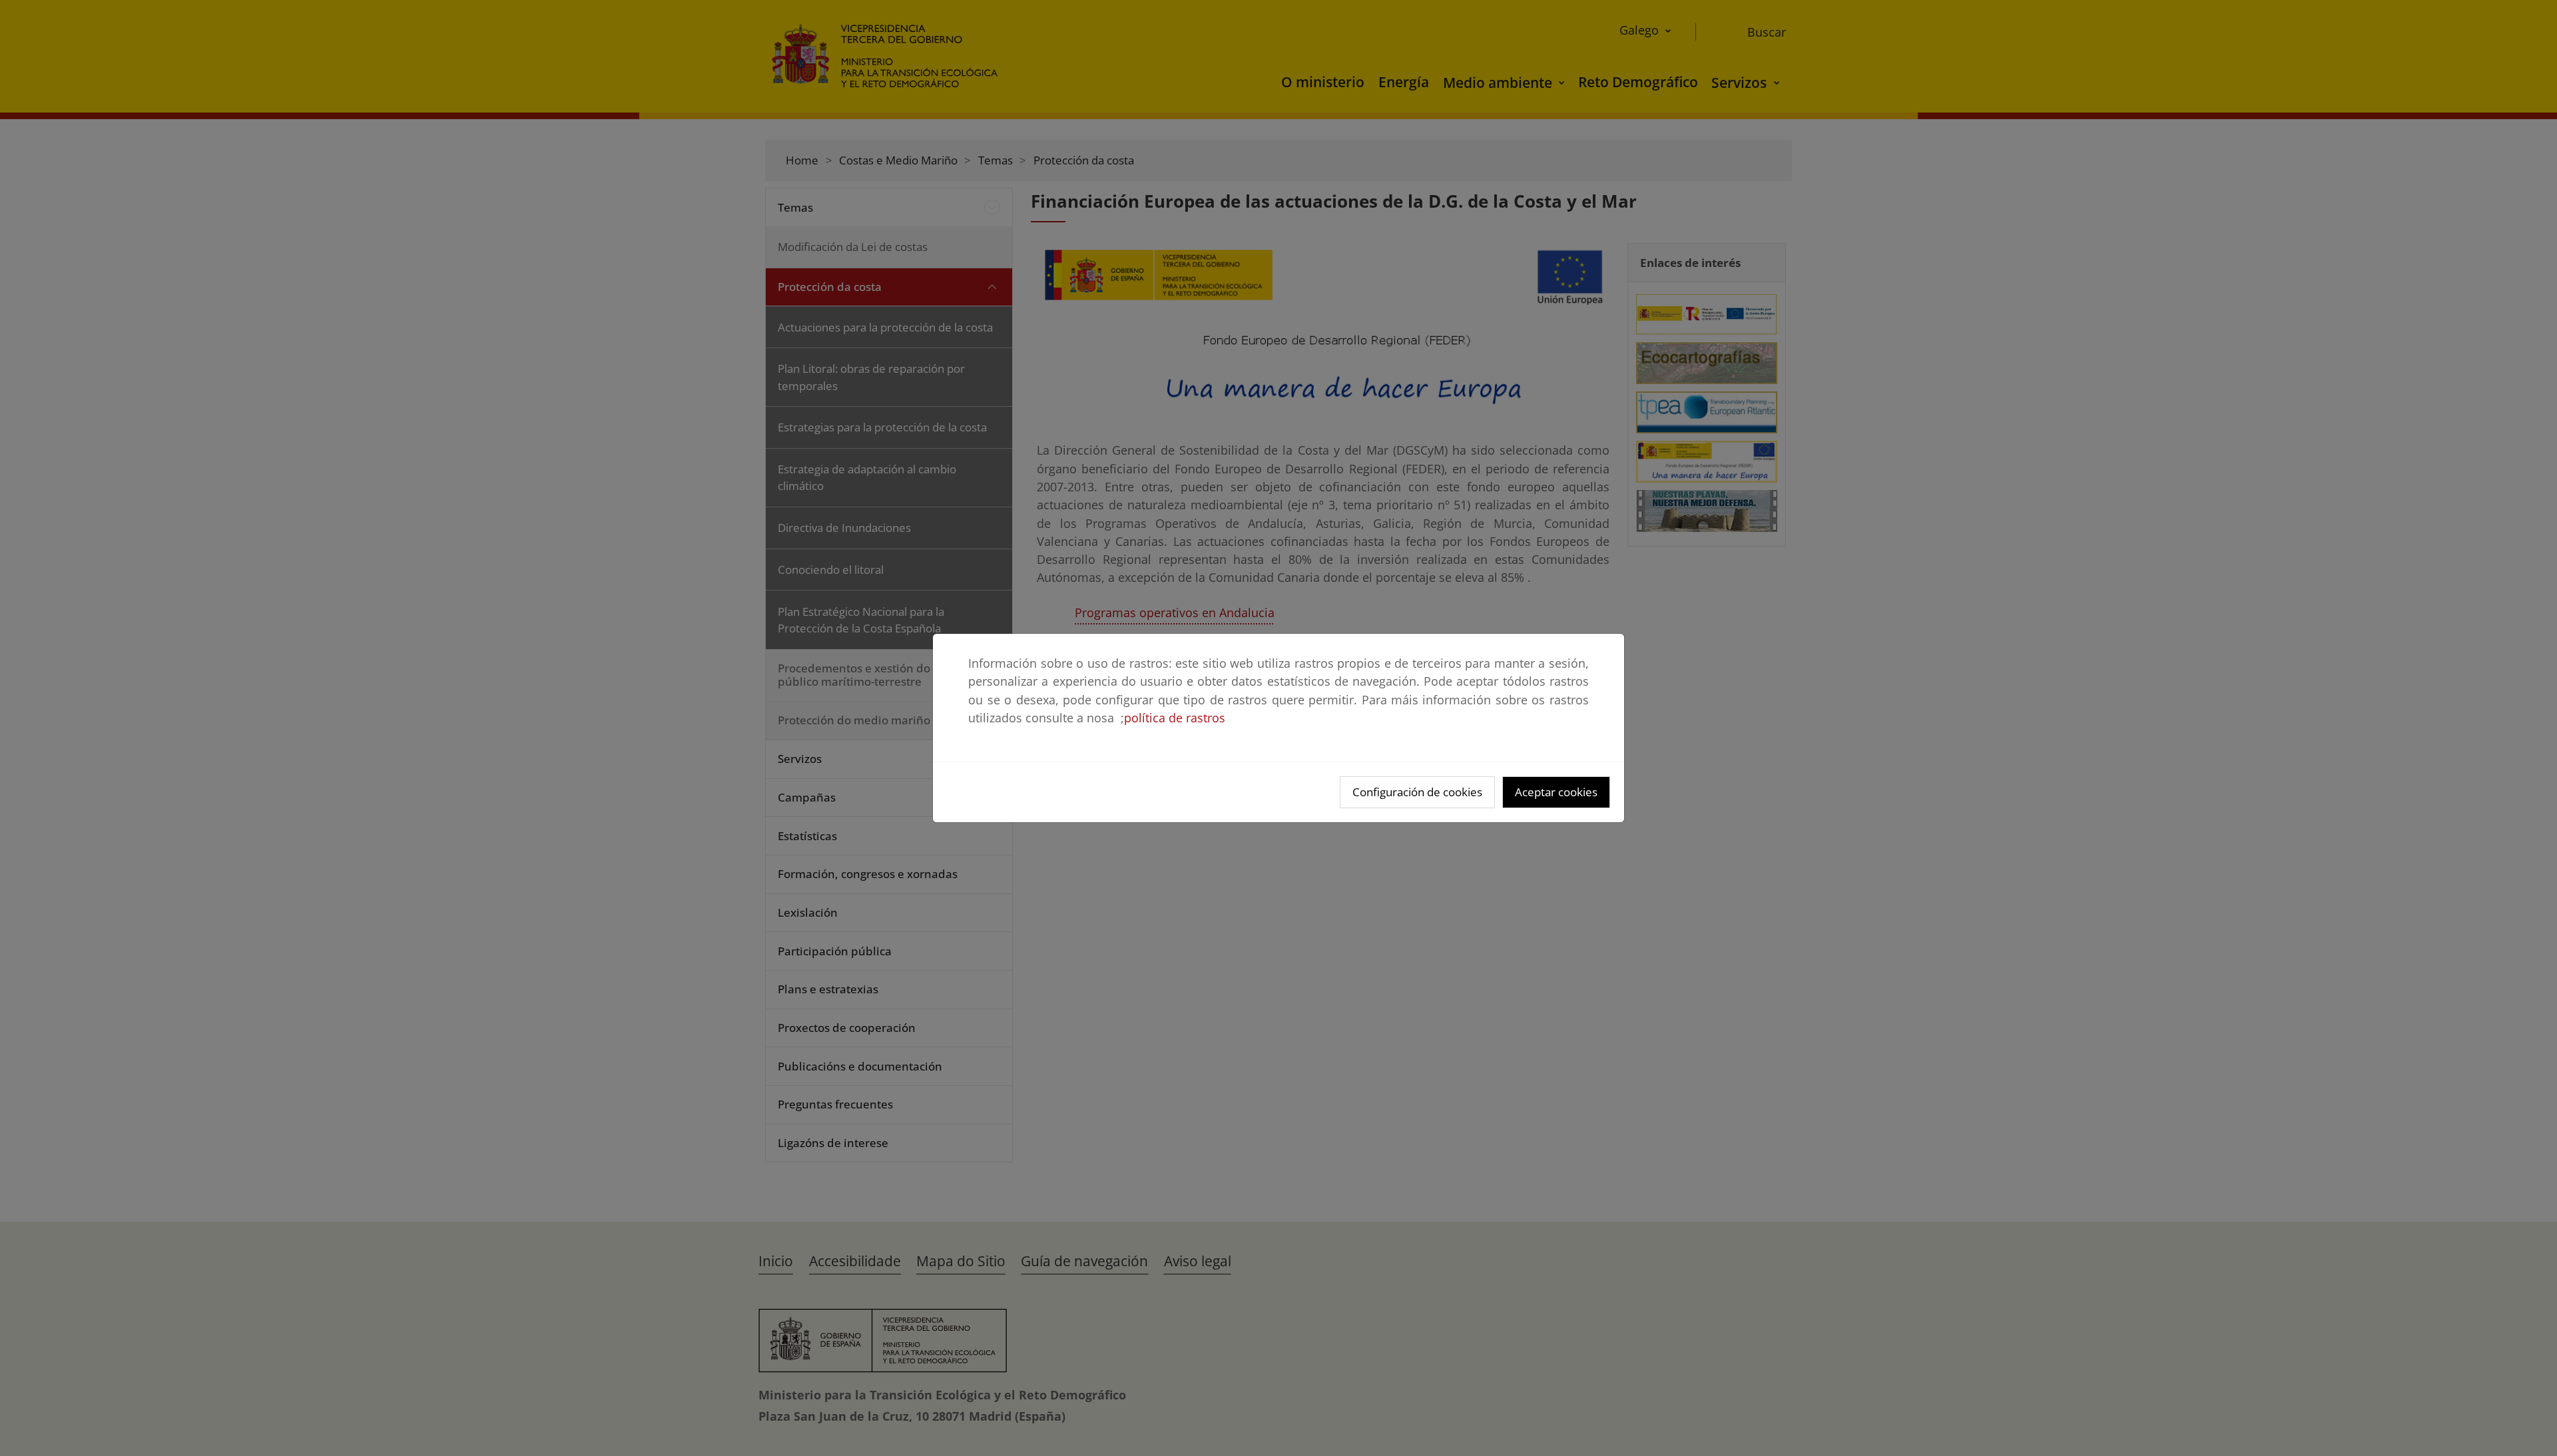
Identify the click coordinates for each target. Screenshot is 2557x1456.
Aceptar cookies (1556, 792)
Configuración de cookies (1417, 792)
